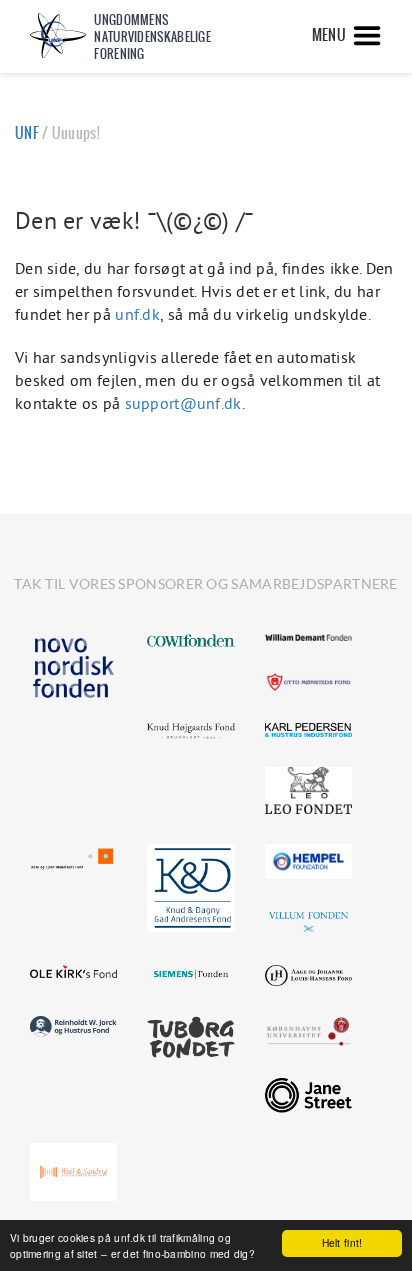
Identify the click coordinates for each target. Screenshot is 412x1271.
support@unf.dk (183, 403)
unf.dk (137, 314)
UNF (27, 133)
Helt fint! (342, 1242)
